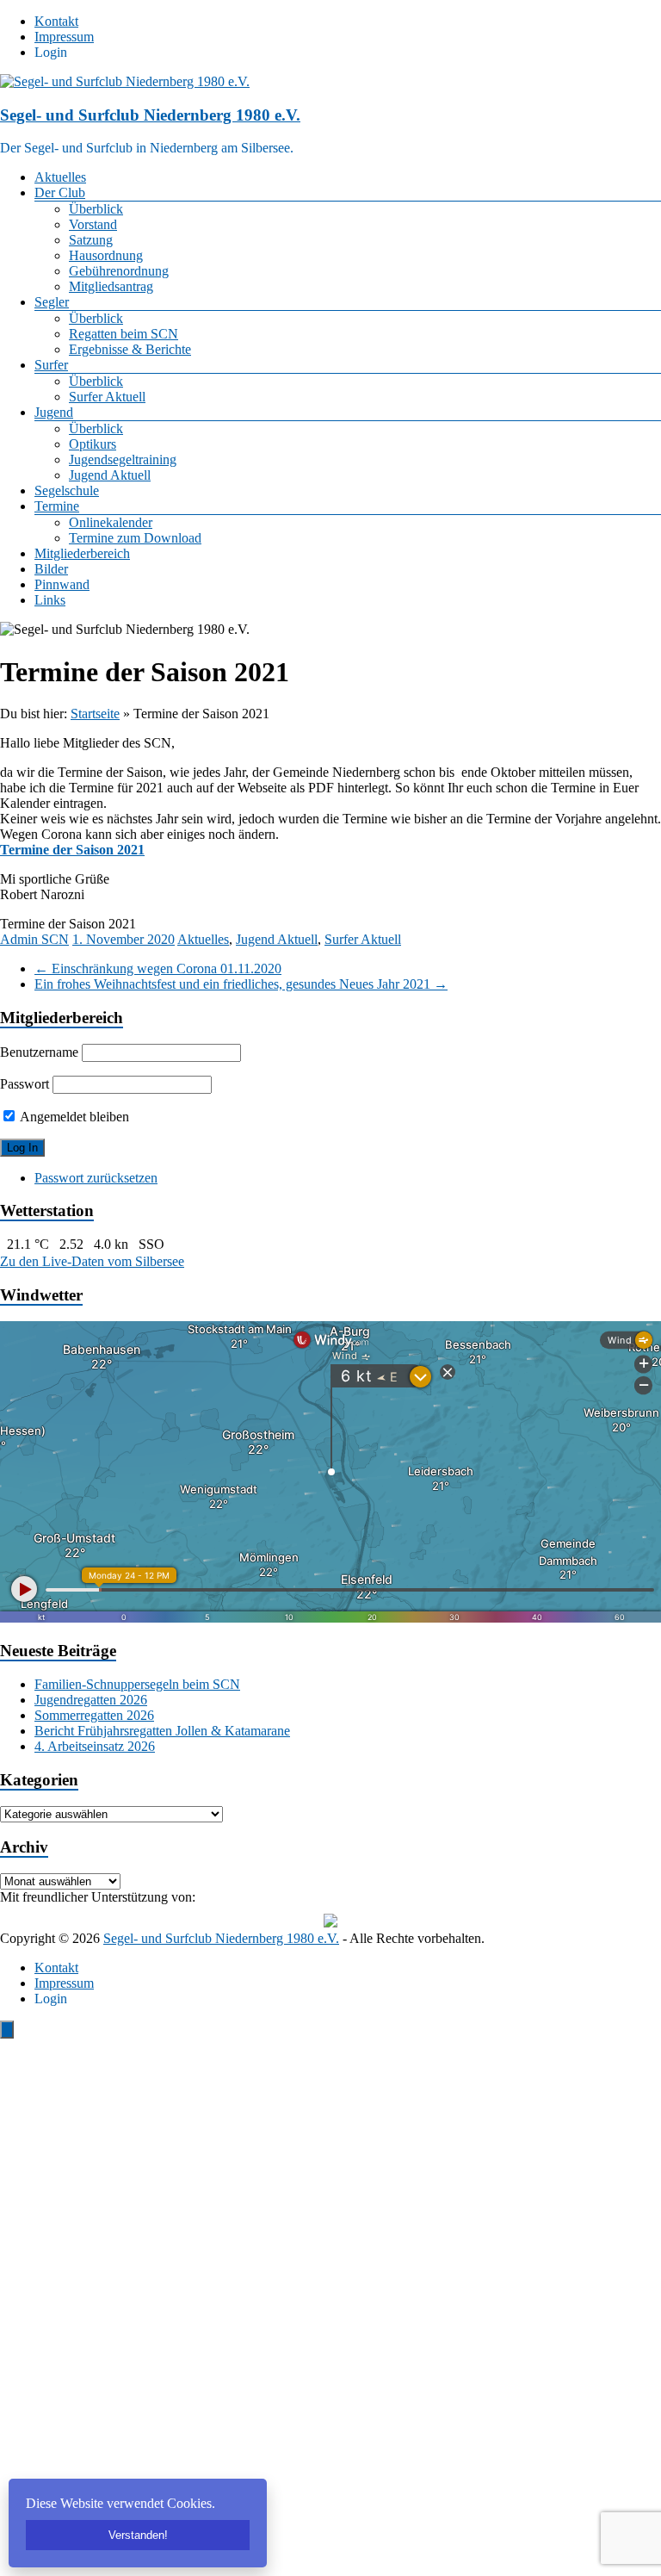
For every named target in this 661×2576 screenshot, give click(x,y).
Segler (52, 302)
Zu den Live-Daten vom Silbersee (92, 1261)
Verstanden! (138, 2535)
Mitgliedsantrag (111, 286)
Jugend (54, 412)
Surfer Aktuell (107, 397)
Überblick (96, 209)
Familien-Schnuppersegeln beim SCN (137, 1684)
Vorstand (93, 224)
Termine (57, 506)
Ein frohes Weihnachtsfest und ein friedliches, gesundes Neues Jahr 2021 (241, 984)
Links (50, 600)
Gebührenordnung (119, 271)
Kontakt (56, 21)
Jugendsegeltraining (123, 459)
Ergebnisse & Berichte (130, 349)
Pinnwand (62, 584)
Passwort (25, 1084)
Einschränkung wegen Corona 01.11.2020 (158, 968)
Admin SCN (34, 939)
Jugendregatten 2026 (91, 1700)
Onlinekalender (111, 522)
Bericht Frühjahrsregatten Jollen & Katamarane (162, 1731)
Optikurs (93, 444)
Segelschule (67, 490)
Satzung (91, 240)
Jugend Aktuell (110, 475)
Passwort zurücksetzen (96, 1178)
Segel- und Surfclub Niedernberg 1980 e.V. (150, 115)
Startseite (95, 714)
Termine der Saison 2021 (72, 850)
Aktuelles (60, 177)
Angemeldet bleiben (73, 1117)
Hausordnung (106, 255)
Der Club (60, 192)
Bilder (51, 569)
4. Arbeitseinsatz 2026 (95, 1746)
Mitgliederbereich (82, 553)
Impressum (64, 37)
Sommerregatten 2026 (94, 1715)
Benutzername (39, 1052)
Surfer (51, 365)
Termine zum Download (135, 538)
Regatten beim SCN (124, 334)
